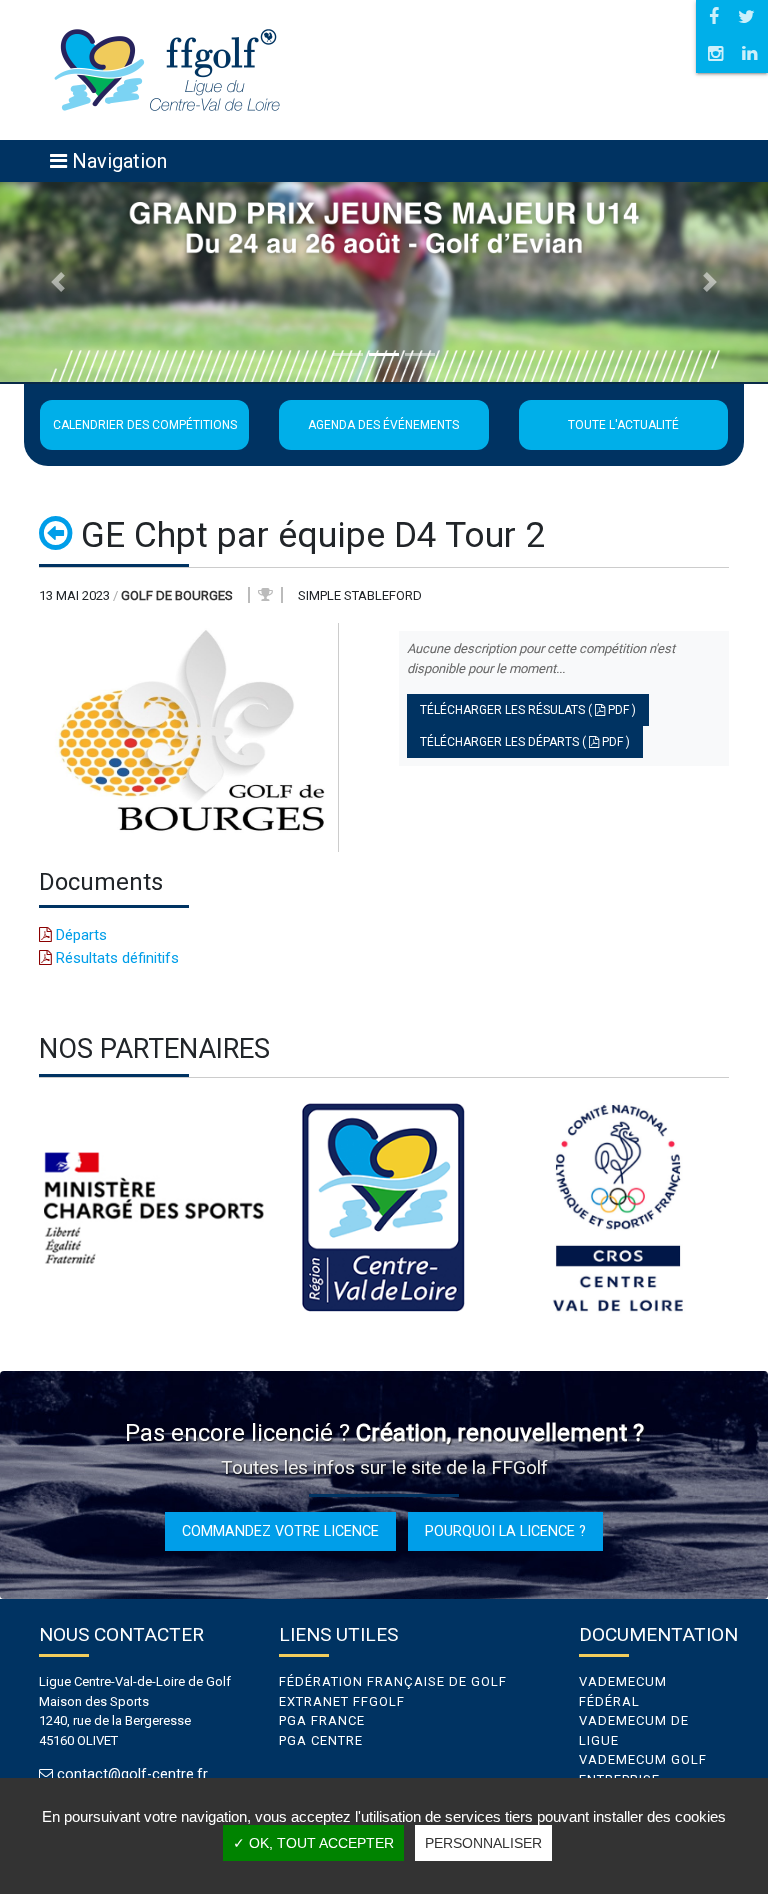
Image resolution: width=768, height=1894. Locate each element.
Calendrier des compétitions (145, 425)
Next (744, 1208)
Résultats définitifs (115, 958)
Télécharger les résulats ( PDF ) (528, 710)
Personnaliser (483, 1843)
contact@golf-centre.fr (132, 1774)
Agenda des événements (383, 425)
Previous (24, 1208)
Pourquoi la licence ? (505, 1531)
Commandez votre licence (280, 1531)
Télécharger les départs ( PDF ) (525, 742)
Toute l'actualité (623, 425)
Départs (79, 935)
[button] (57, 282)
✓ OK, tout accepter (313, 1843)
